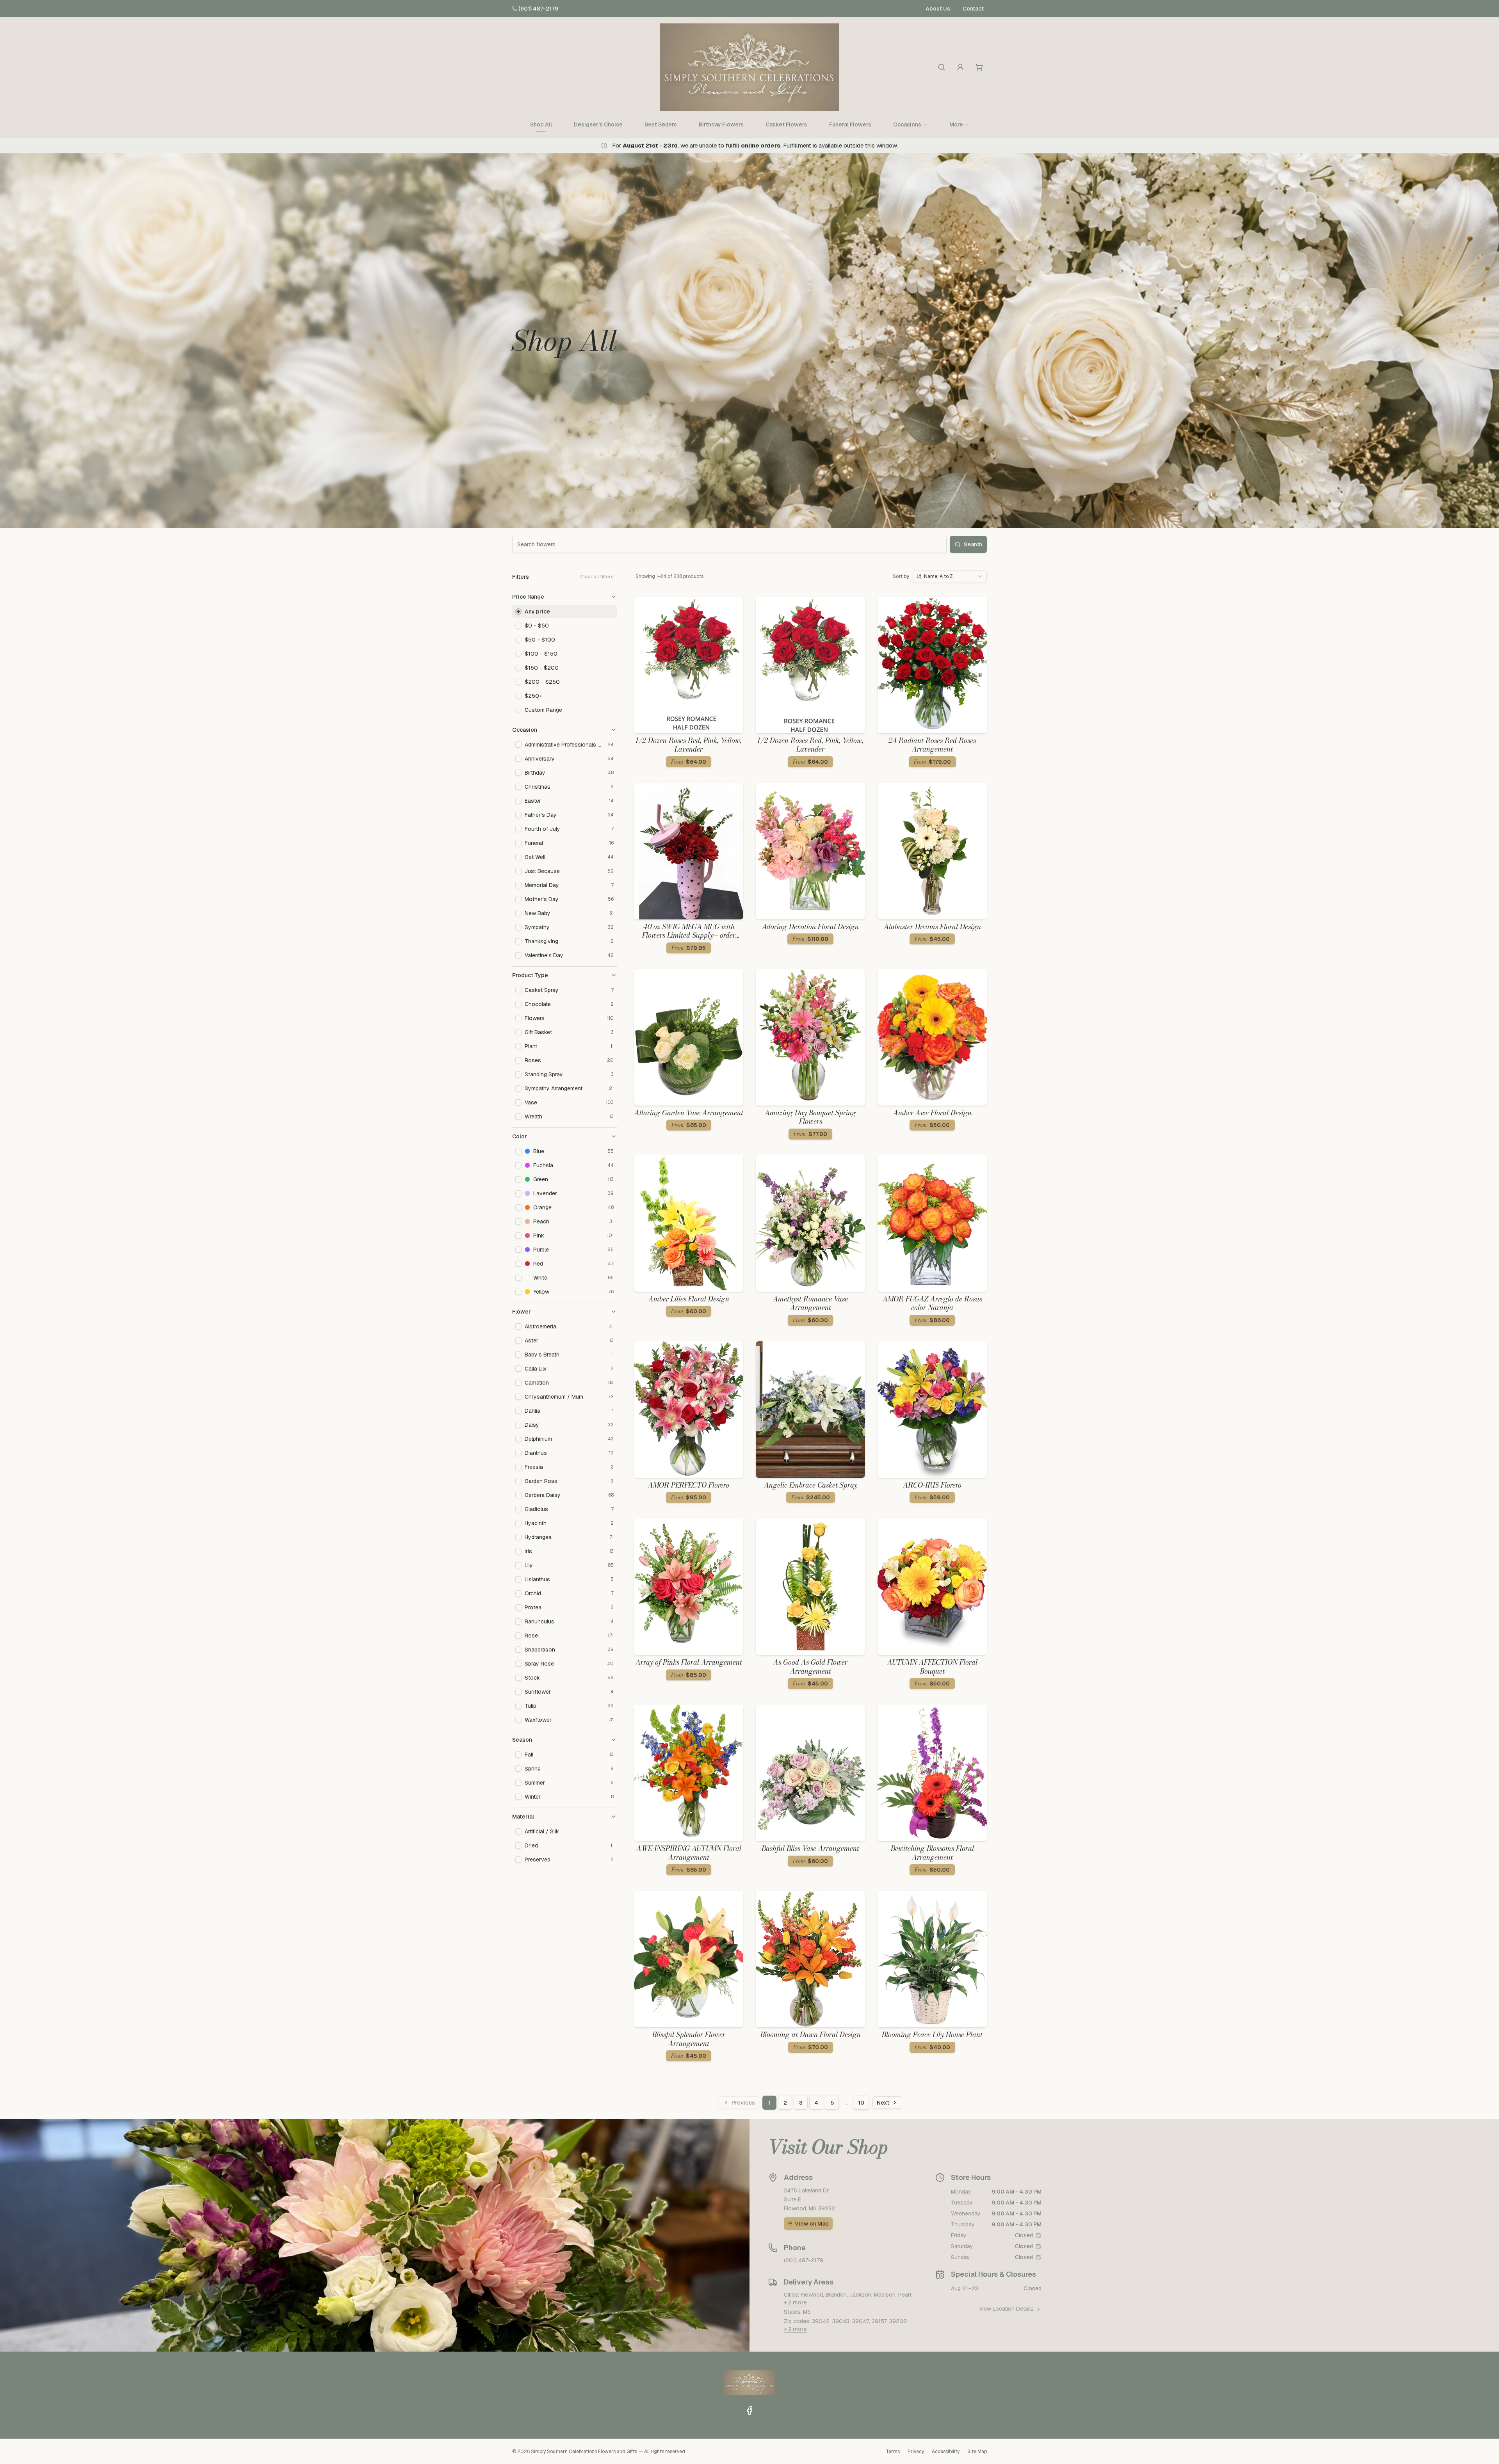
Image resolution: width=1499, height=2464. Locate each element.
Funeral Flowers (850, 124)
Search (973, 544)
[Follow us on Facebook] (749, 2411)
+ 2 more (795, 2302)
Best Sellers (661, 124)
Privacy (916, 2452)
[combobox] (950, 576)
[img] (1038, 2235)
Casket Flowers (786, 124)
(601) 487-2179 (538, 9)
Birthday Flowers (721, 124)
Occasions (907, 124)
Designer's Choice (598, 124)
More (956, 124)
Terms (893, 2452)
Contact (973, 9)
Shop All (541, 124)
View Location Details (1006, 2309)
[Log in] (960, 67)
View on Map (812, 2224)
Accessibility (946, 2452)
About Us (938, 9)
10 (861, 2103)
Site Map (977, 2452)
